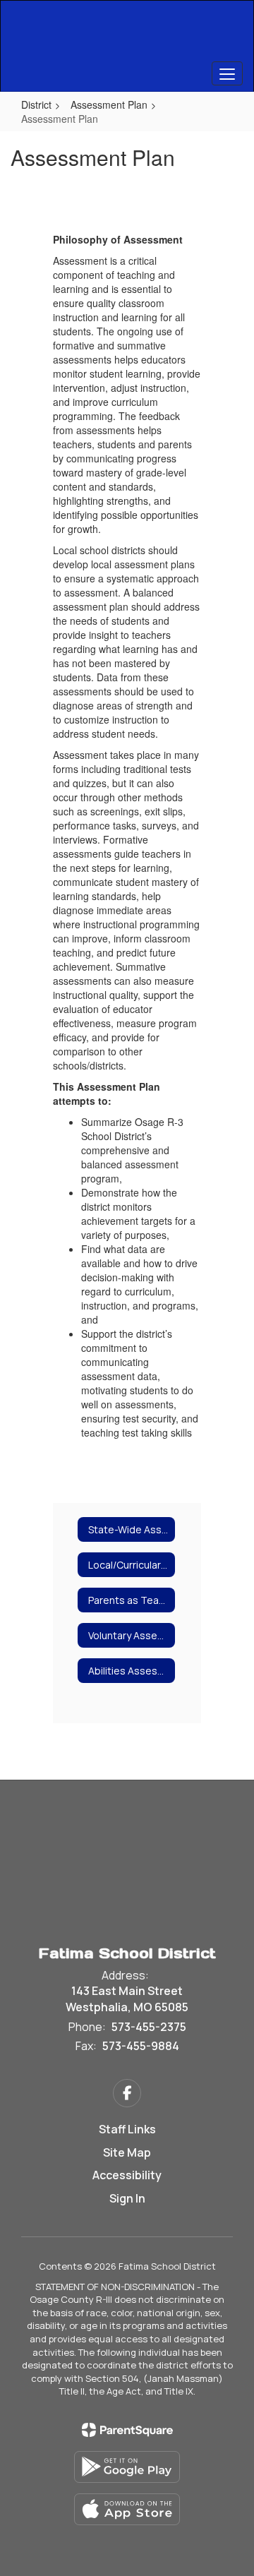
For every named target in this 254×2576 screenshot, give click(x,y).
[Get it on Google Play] (127, 2467)
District (36, 104)
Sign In (127, 2198)
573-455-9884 (141, 2046)
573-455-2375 (149, 2027)
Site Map (127, 2152)
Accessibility (127, 2175)
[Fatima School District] (127, 35)
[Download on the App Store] (127, 2509)
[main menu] (227, 73)
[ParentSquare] (127, 2430)
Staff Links (127, 2129)
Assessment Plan (109, 104)
